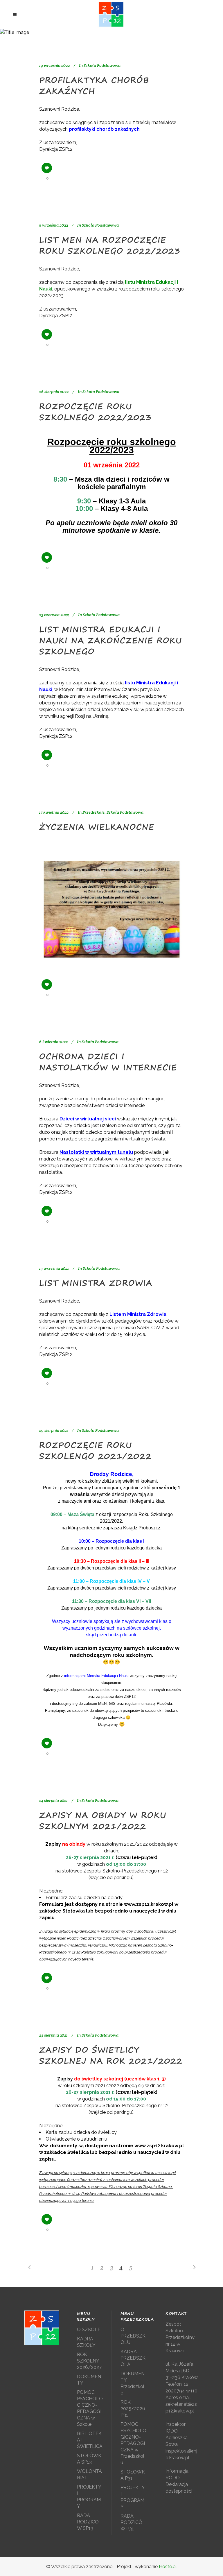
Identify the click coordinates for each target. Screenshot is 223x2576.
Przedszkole (93, 812)
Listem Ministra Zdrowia (138, 1314)
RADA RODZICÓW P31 (131, 2522)
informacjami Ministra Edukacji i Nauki (96, 1676)
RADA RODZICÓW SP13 (88, 2522)
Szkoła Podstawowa (102, 65)
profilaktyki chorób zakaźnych (104, 129)
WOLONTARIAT (89, 2474)
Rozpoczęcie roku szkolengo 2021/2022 (96, 1451)
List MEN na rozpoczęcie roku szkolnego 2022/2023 (110, 245)
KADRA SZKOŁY (86, 2342)
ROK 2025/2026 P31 (133, 2409)
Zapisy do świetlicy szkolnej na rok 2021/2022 (111, 2055)
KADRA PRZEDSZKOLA (133, 2358)
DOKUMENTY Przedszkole (133, 2383)
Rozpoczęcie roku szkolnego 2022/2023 (96, 412)
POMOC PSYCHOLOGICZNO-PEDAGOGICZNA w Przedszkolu (133, 2443)
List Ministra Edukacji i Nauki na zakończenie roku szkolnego (111, 640)
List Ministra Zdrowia (96, 1283)
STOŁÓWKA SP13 (89, 2459)
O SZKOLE (89, 2330)
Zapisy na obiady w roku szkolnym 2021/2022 (103, 1821)
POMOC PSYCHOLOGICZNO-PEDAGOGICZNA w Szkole (90, 2408)
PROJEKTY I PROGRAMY (89, 2497)
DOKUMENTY (89, 2380)
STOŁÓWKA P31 (133, 2475)
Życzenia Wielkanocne (97, 827)
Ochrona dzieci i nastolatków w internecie (108, 1062)
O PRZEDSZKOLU (133, 2336)
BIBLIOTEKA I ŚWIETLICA (90, 2440)
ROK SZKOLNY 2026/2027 (89, 2361)
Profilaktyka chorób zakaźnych (94, 86)
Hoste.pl (168, 2567)
